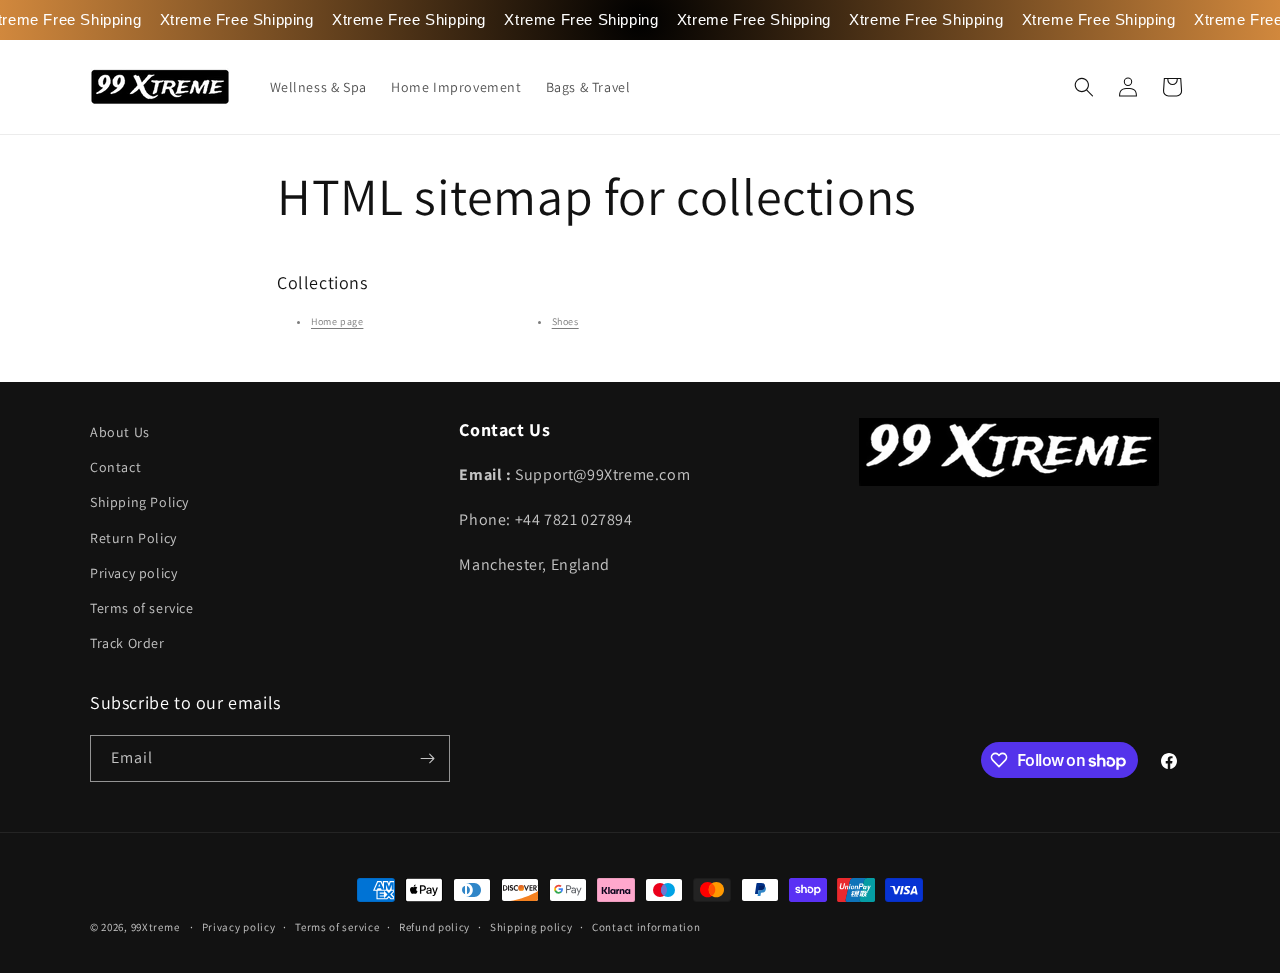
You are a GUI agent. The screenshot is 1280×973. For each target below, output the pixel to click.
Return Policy (133, 538)
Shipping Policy (139, 502)
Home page (337, 321)
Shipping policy (531, 927)
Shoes (565, 321)
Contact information (646, 927)
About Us (120, 432)
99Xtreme (155, 927)
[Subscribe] (427, 758)
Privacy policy (133, 573)
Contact (115, 467)
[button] (1084, 87)
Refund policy (434, 927)
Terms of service (142, 608)
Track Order (127, 643)
